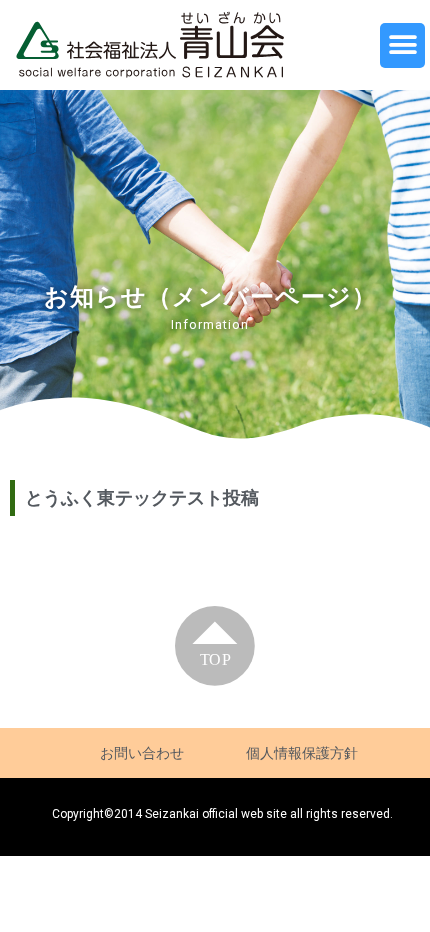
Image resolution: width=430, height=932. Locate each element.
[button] (402, 45)
